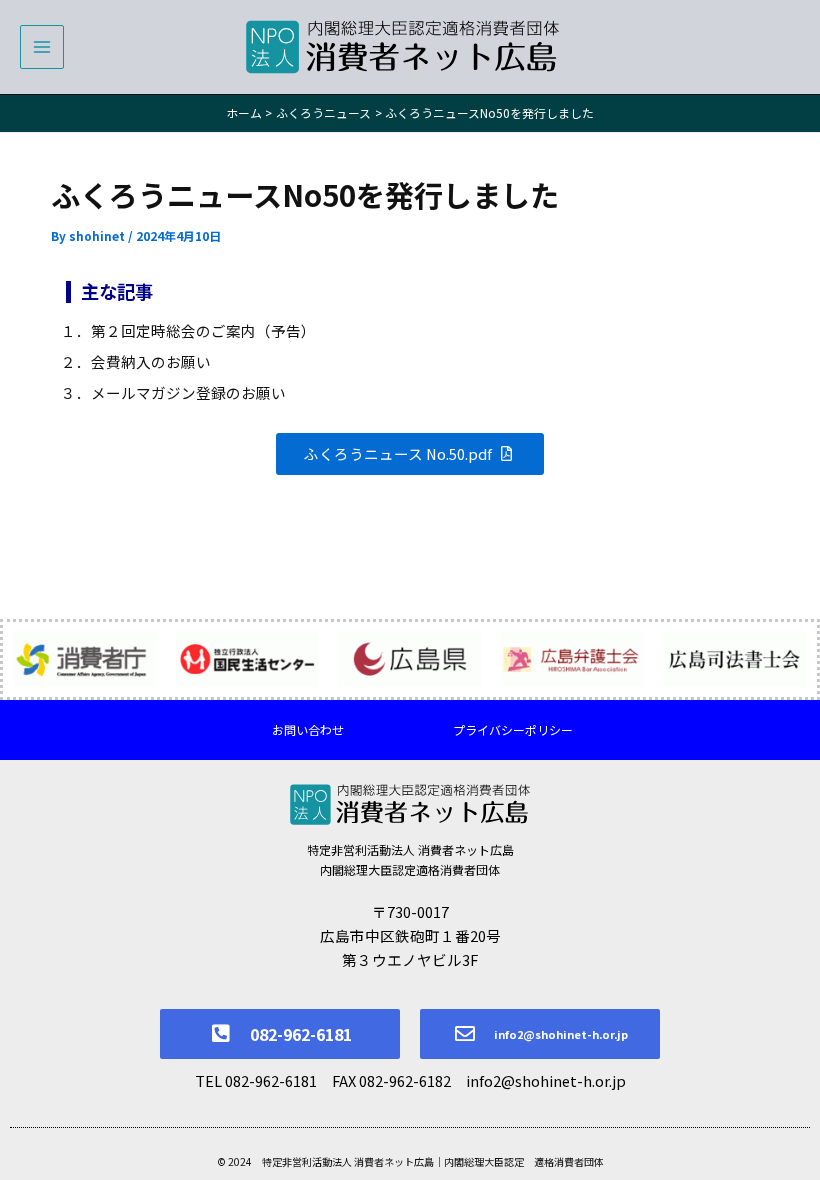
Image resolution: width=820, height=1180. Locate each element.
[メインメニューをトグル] (42, 47)
